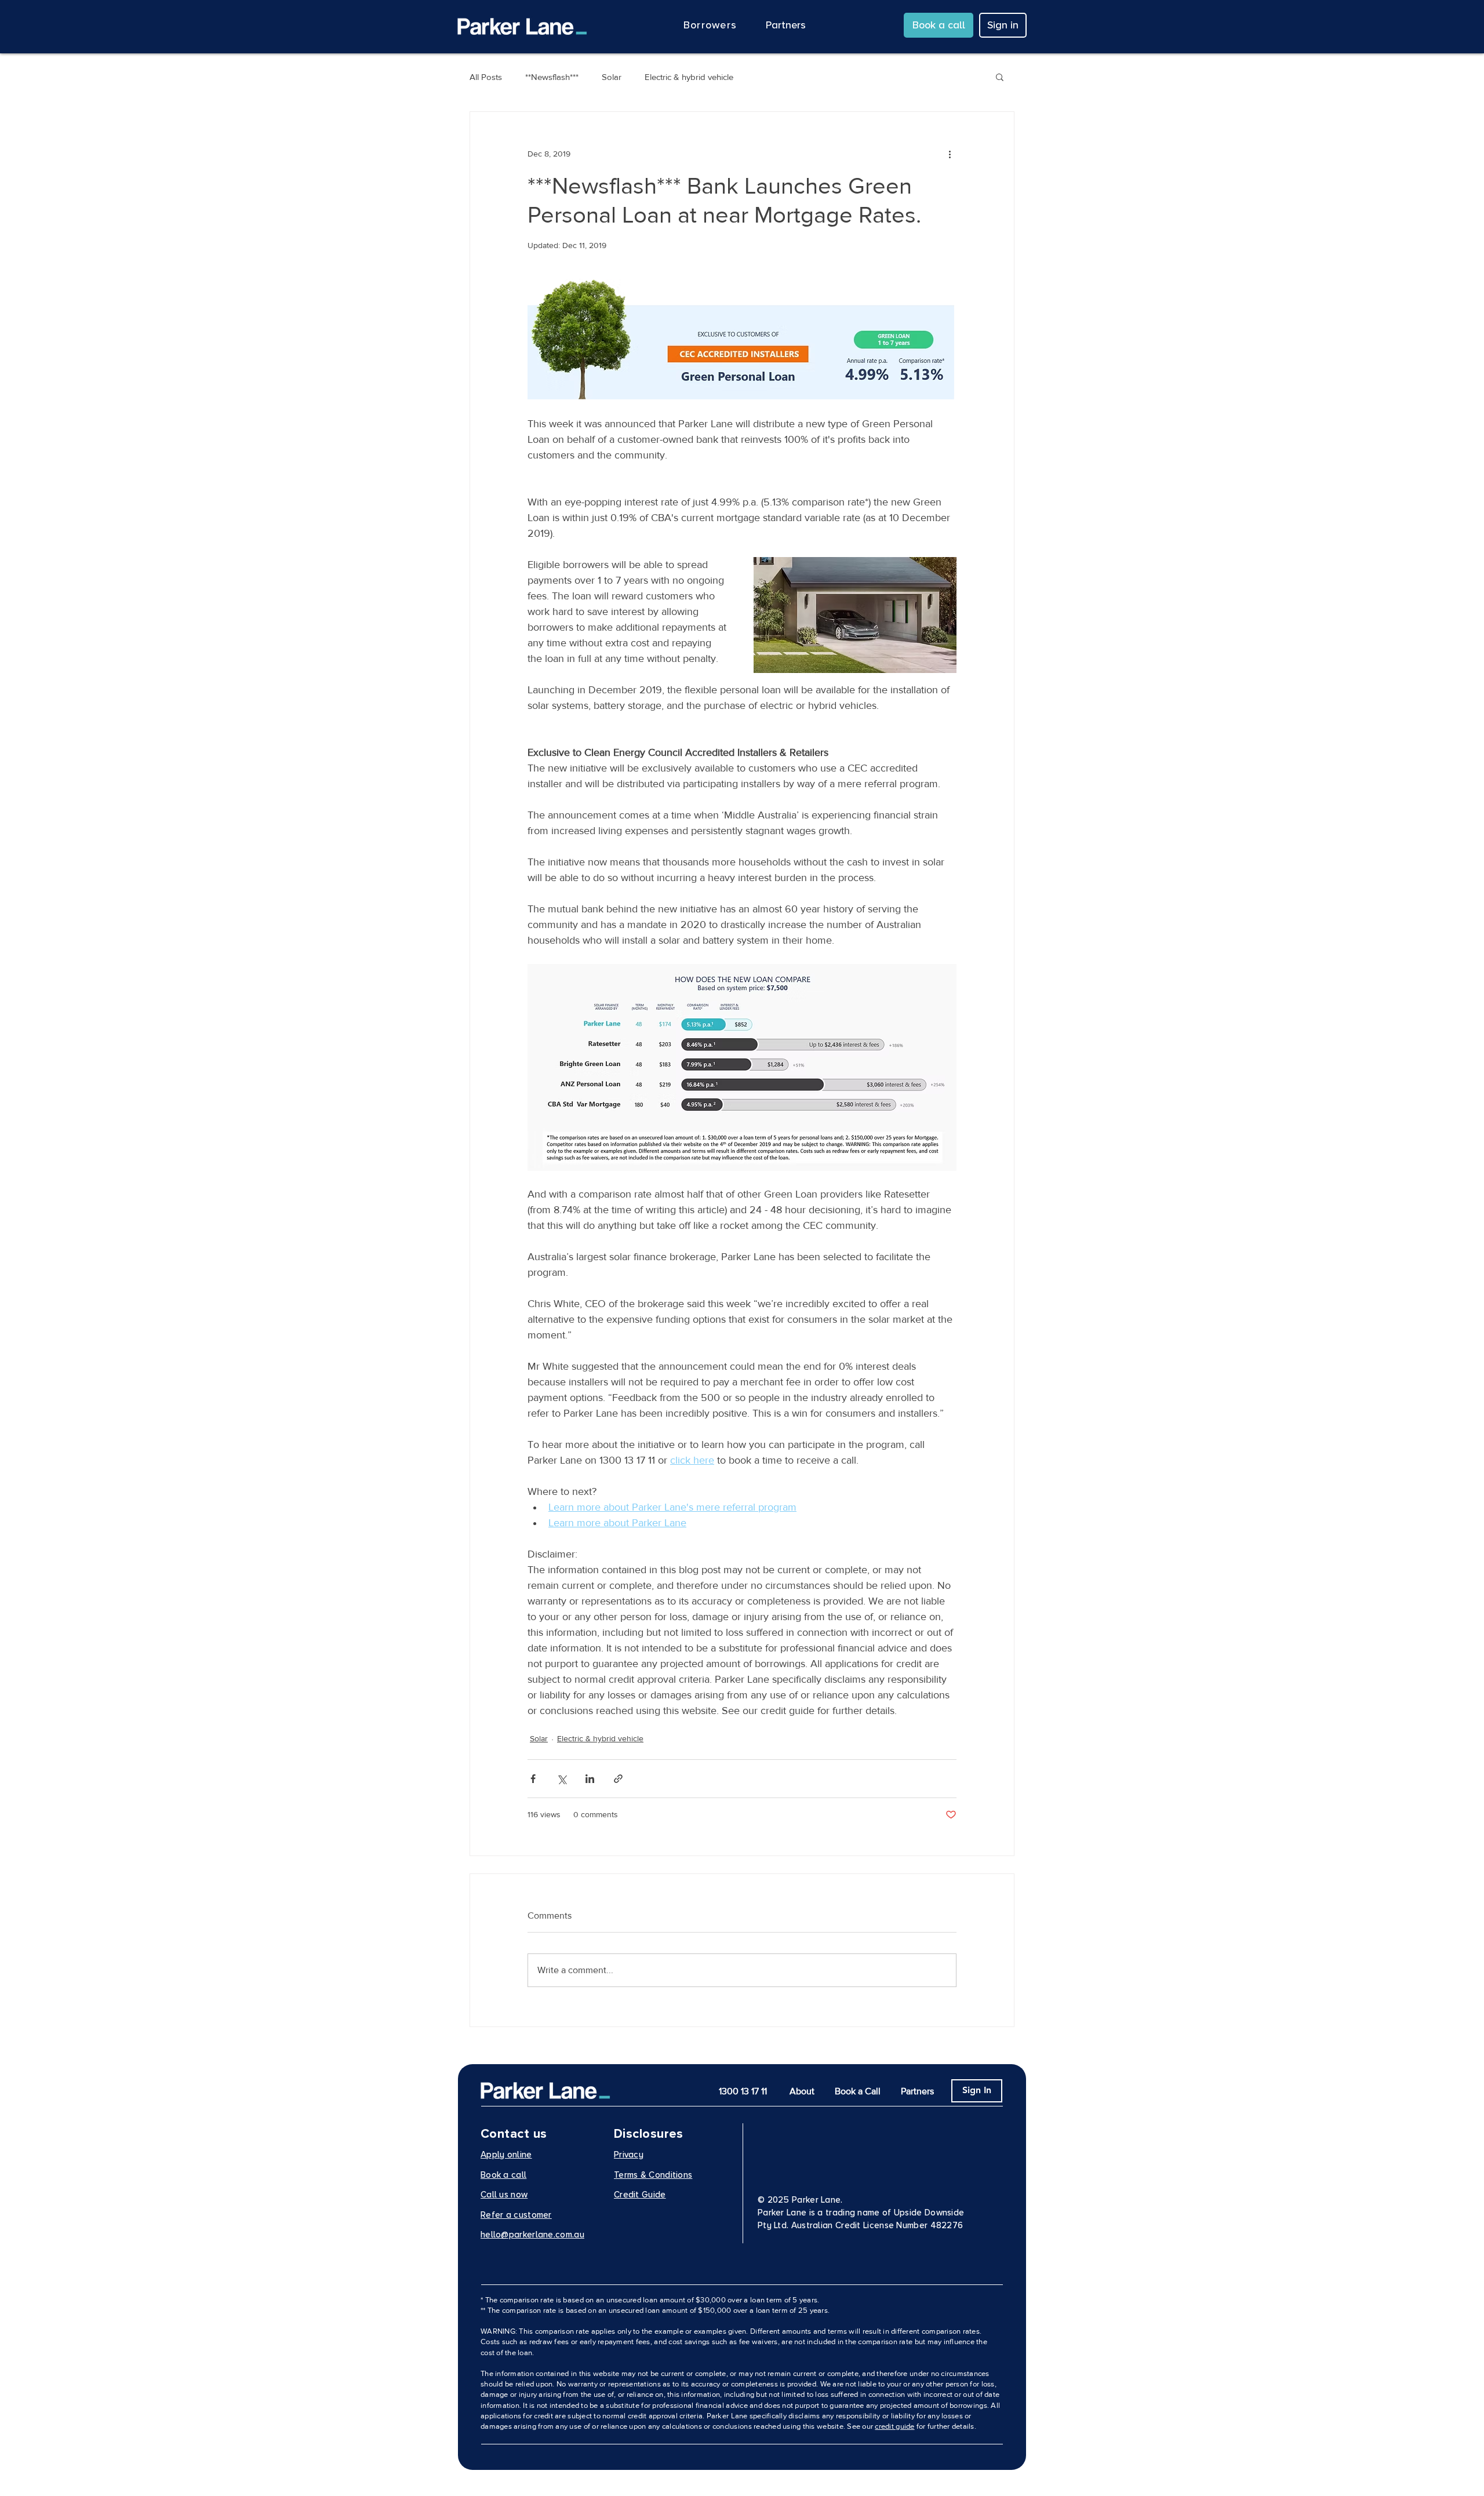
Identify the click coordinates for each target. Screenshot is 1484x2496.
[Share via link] (618, 1779)
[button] (710, 25)
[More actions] (950, 154)
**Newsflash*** (552, 77)
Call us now (504, 2195)
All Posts (486, 77)
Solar (612, 77)
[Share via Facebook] (533, 1779)
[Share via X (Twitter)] (561, 1779)
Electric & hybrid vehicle (689, 77)
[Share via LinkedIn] (590, 1779)
